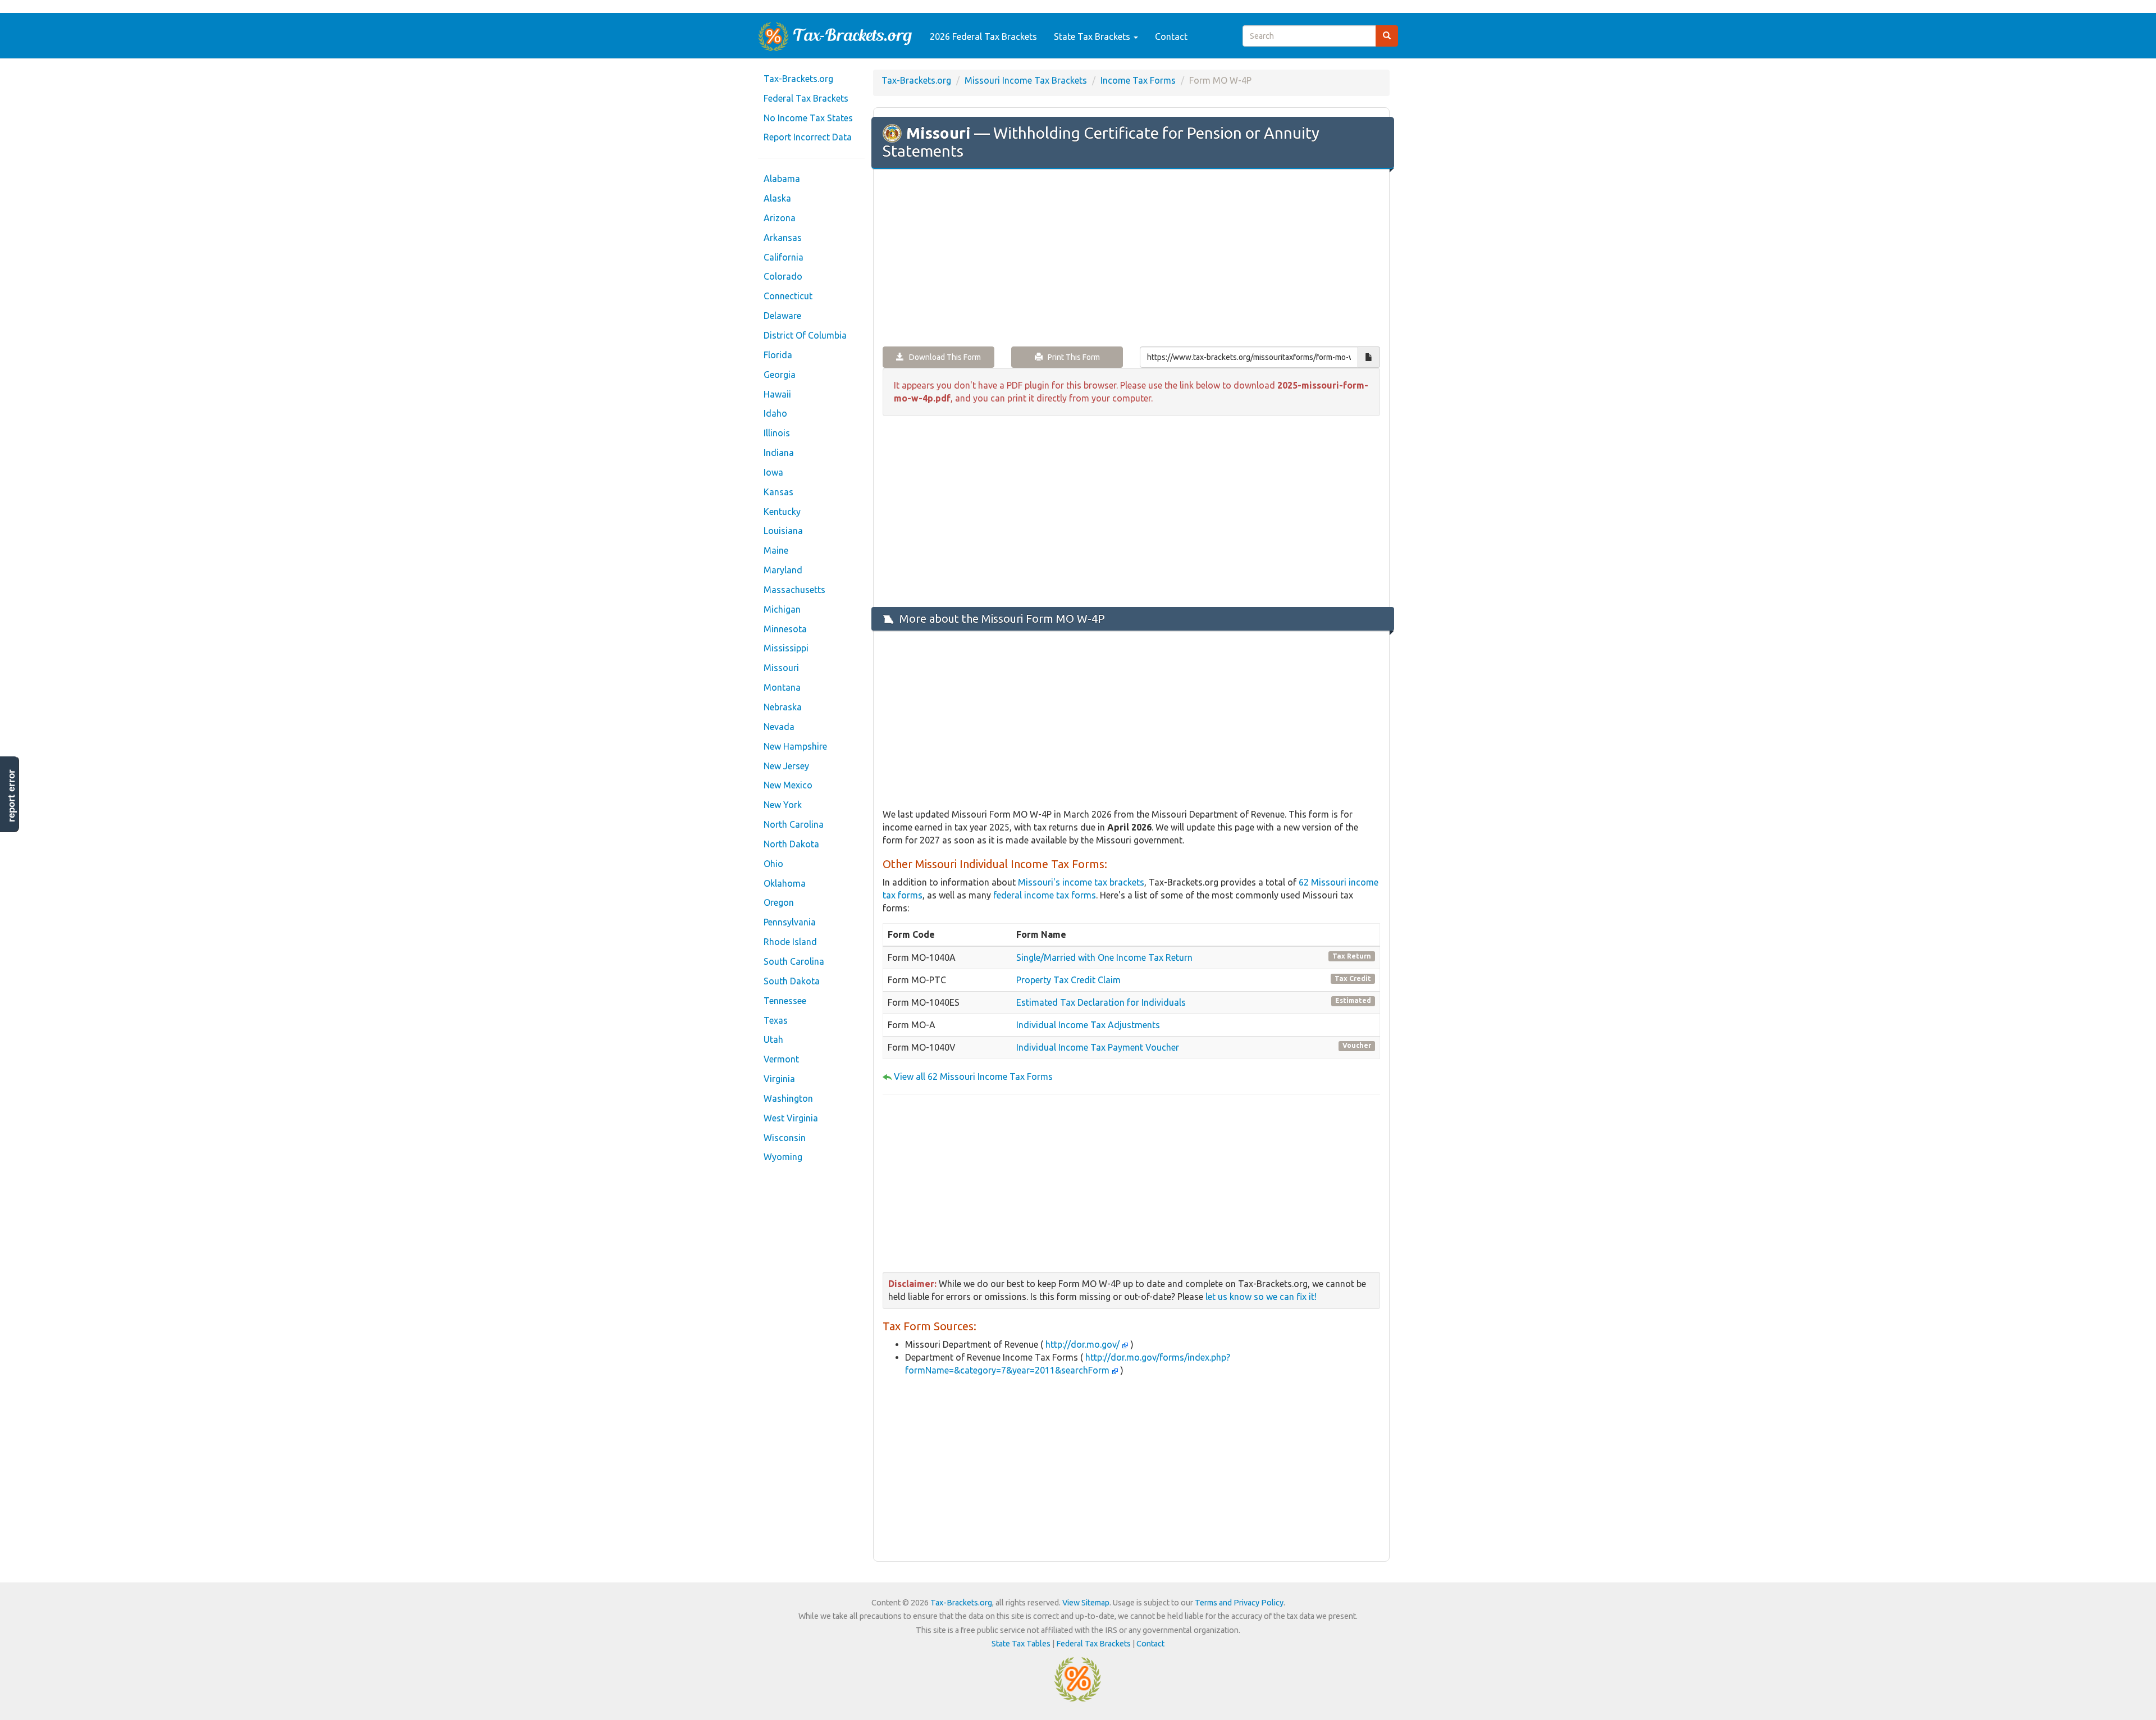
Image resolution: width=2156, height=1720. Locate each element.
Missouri (781, 668)
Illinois (777, 433)
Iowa (773, 472)
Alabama (782, 179)
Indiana (779, 453)
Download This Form (942, 357)
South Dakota (792, 981)
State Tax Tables (1021, 1644)
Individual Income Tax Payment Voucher (1098, 1047)
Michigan (782, 609)
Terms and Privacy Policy (1239, 1603)
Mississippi (786, 648)
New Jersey (786, 766)
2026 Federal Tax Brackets (983, 37)
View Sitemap (1086, 1603)
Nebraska (783, 707)
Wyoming (783, 1157)
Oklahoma (785, 883)
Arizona (780, 218)
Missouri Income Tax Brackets (1026, 80)
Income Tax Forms (1138, 80)
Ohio (773, 864)
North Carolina (794, 824)
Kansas (778, 492)
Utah (773, 1039)
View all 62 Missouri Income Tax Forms (973, 1076)
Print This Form (1071, 357)
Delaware (782, 316)
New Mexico (788, 785)
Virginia (779, 1079)
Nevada (779, 727)
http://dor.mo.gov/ (1082, 1344)
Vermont (781, 1059)
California (784, 257)
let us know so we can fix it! (1261, 1297)
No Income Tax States (808, 118)
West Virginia (791, 1118)
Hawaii (777, 394)
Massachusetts (794, 590)
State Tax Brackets (1093, 37)
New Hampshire (795, 746)
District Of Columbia (805, 335)
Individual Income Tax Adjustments (1088, 1025)
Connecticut (788, 296)
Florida (778, 355)
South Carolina (794, 961)
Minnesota (785, 629)
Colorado (783, 276)
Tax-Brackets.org (798, 79)
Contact (1171, 37)
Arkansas (783, 238)
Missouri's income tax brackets (1081, 882)
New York (783, 805)
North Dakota (791, 844)
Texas (776, 1020)
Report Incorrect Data (808, 137)
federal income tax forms (1045, 895)
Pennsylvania (790, 922)
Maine (776, 550)
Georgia (780, 375)
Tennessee (785, 1001)
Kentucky (782, 512)
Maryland (783, 570)
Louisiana (783, 531)
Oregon (779, 902)
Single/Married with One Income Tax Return (1104, 957)
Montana (782, 687)
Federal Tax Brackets (806, 98)
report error (12, 796)
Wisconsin (785, 1138)
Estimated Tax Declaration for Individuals (1101, 1002)
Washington (788, 1098)
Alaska (777, 198)
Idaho (775, 413)
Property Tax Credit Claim (1068, 980)
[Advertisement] (1131, 259)
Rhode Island (790, 942)
